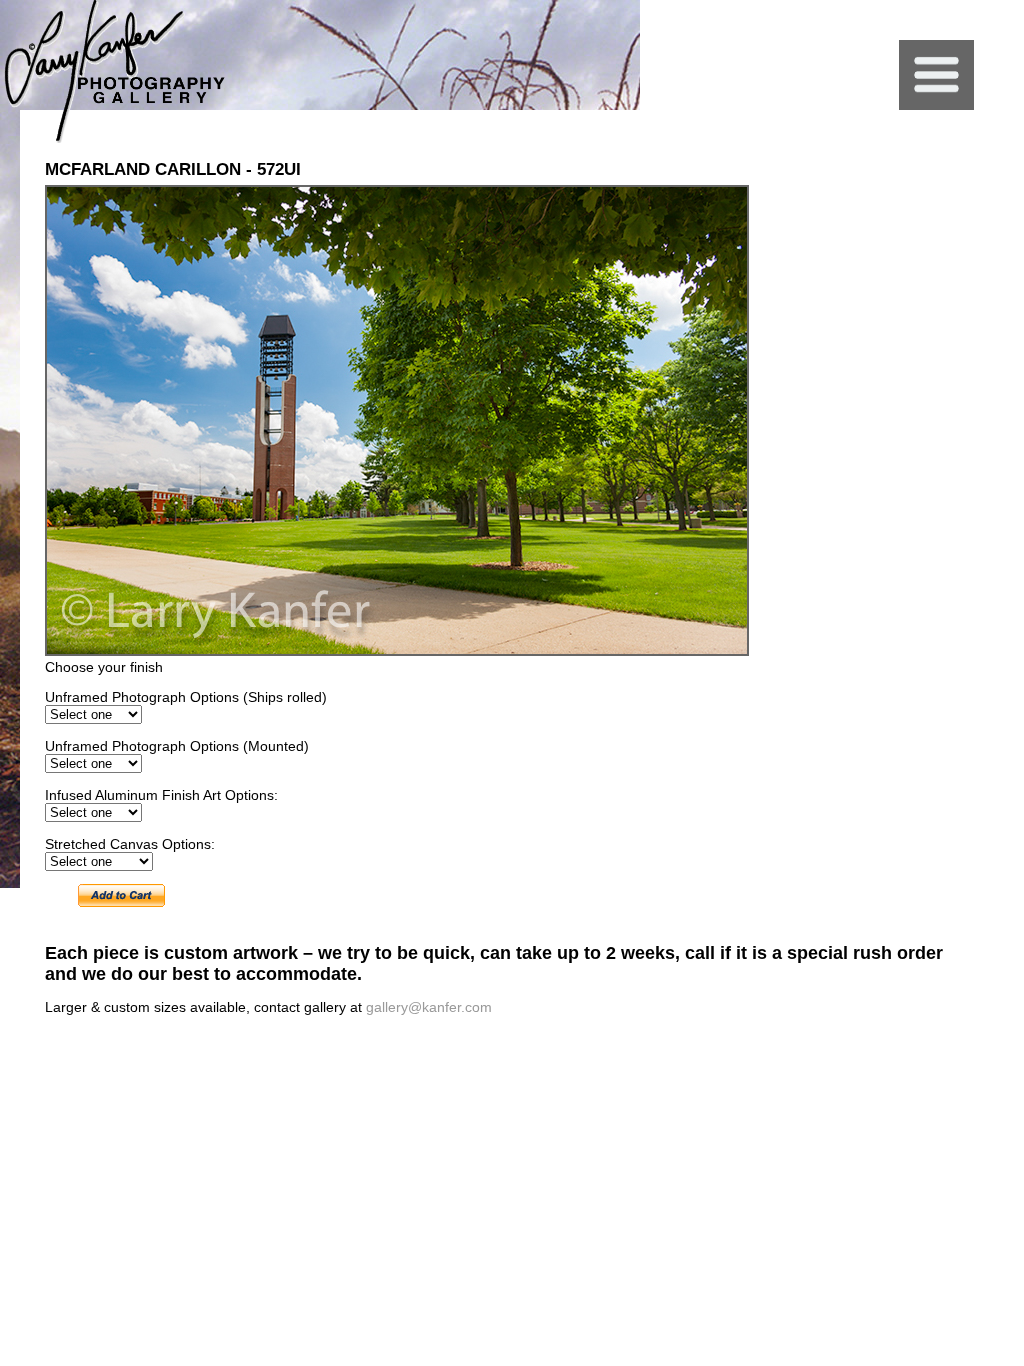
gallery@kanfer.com (429, 1007)
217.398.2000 (814, 1056)
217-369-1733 (887, 1056)
